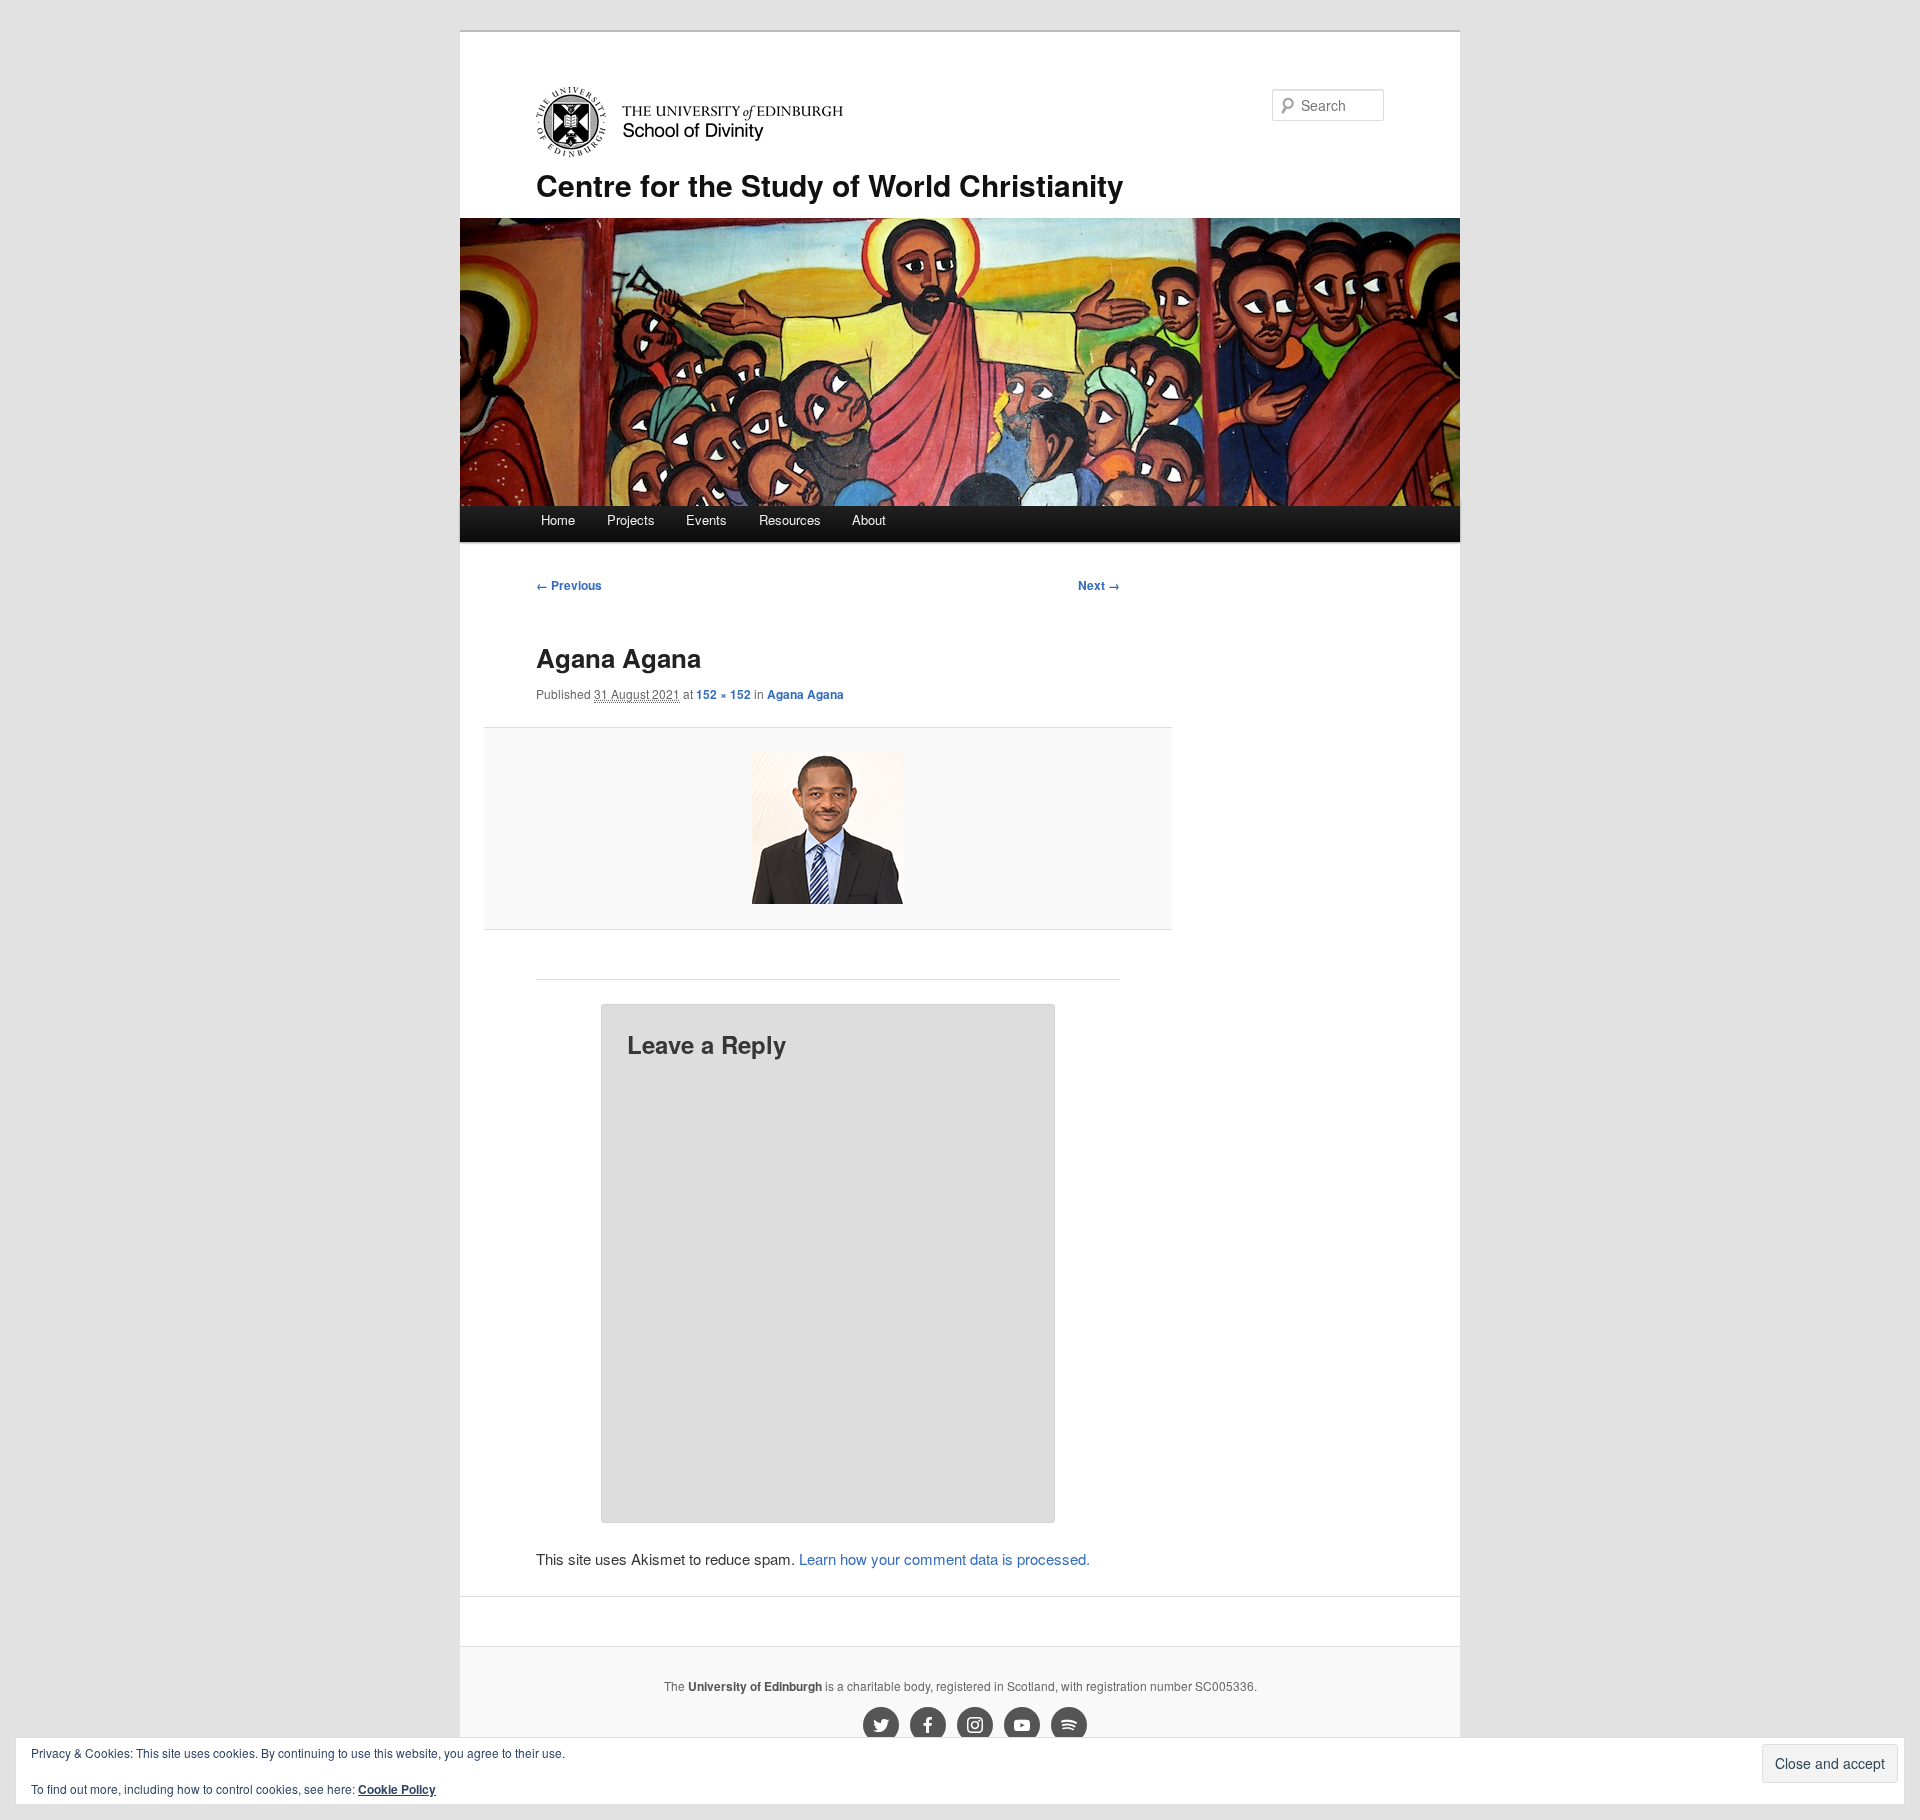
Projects (631, 519)
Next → (1099, 585)
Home (558, 519)
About (869, 519)
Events (706, 519)
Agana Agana (805, 694)
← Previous (569, 585)
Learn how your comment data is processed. (944, 1558)
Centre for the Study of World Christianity (830, 184)
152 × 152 (723, 694)
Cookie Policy (397, 1789)
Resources (790, 519)
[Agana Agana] (827, 828)
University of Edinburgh (755, 1686)
